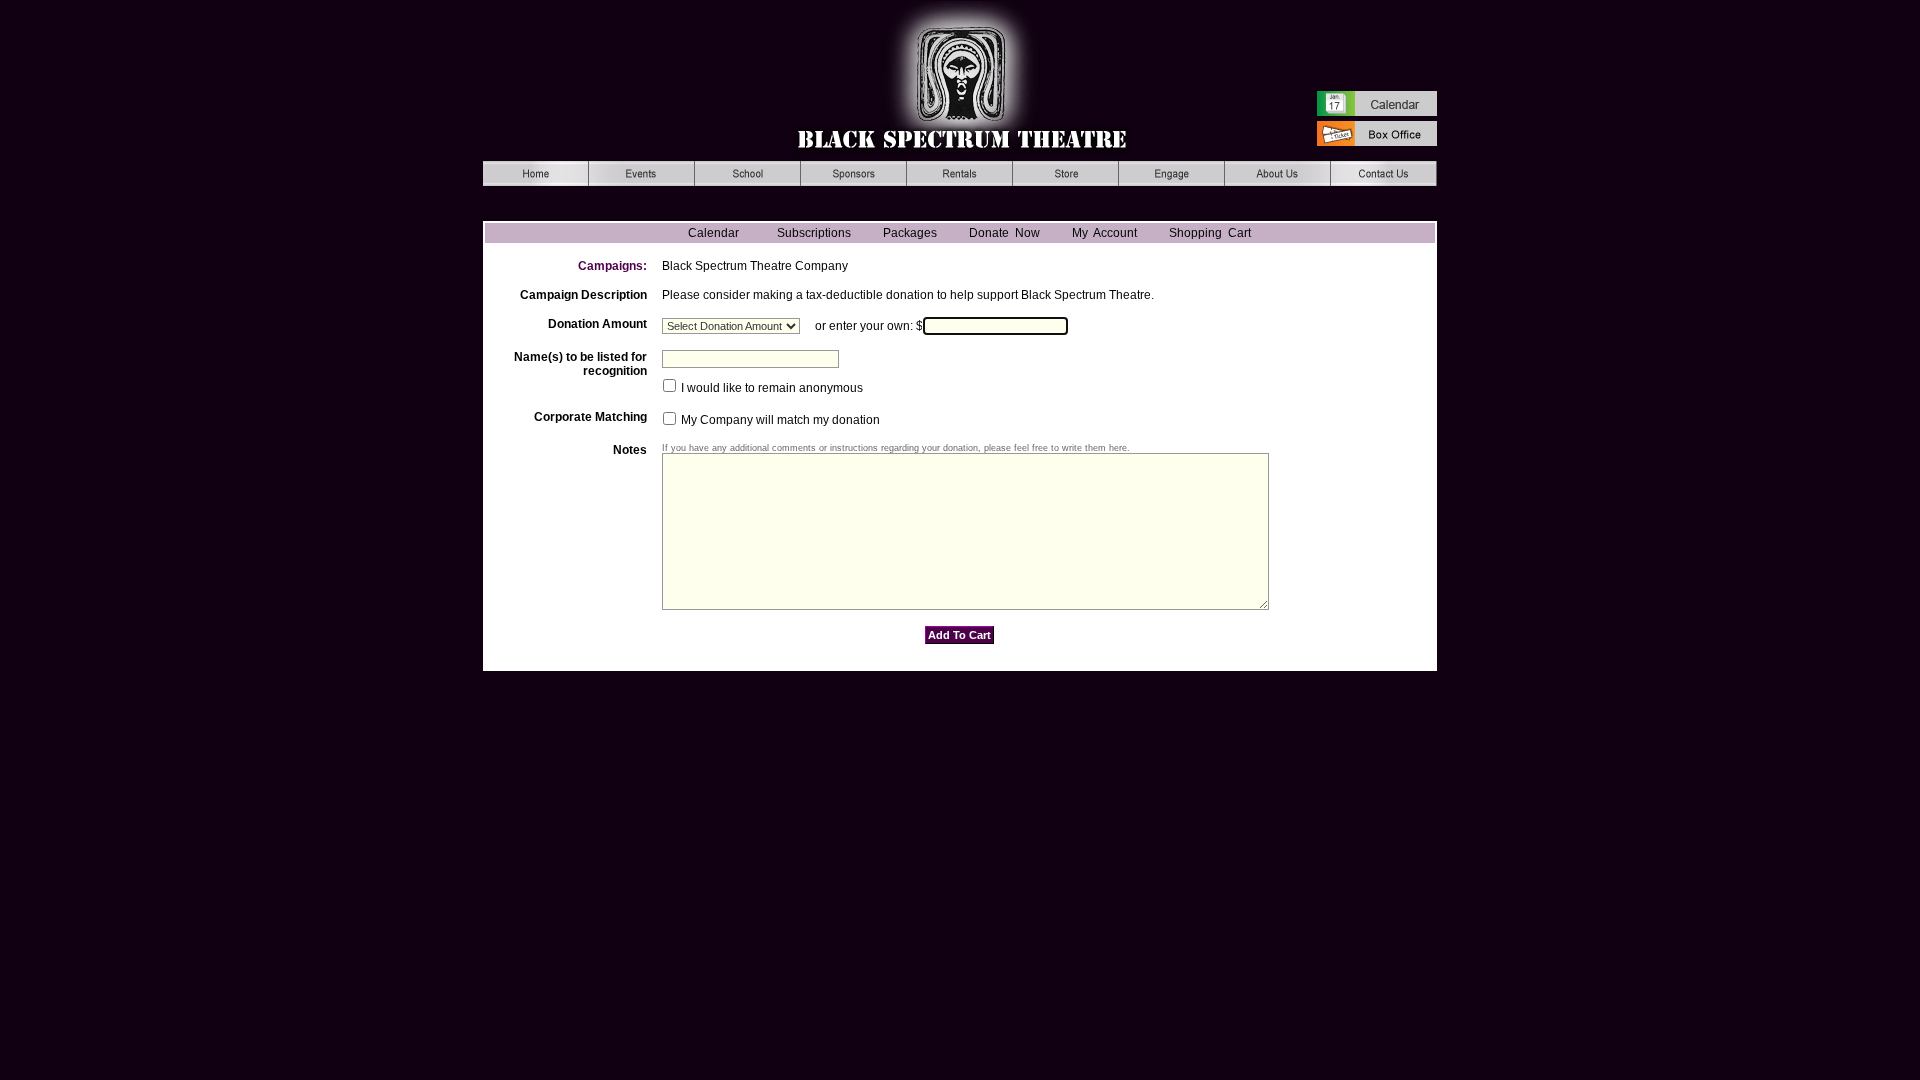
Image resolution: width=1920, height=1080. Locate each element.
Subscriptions (814, 233)
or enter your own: (864, 326)
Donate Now (1004, 233)
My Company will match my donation (779, 421)
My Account (1101, 233)
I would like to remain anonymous (770, 388)
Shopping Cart (1210, 233)
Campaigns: (612, 266)
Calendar (713, 233)
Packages (910, 233)
